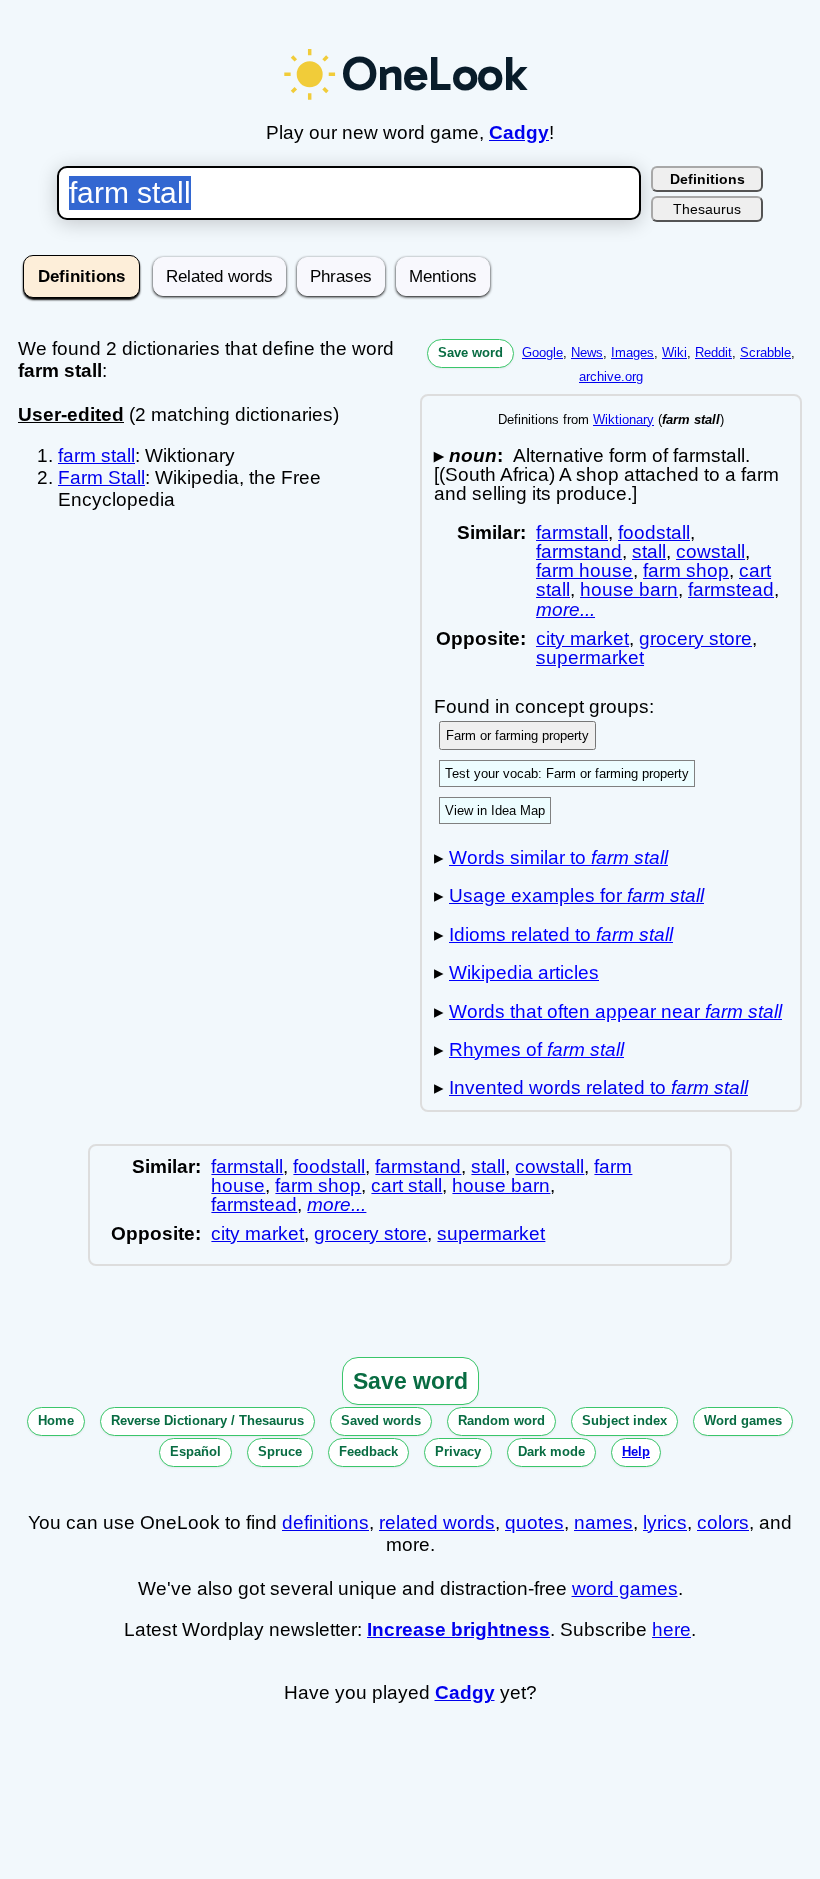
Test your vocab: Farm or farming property (567, 773)
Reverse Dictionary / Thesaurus (207, 1420)
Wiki (674, 352)
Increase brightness (458, 1629)
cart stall (406, 1185)
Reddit (713, 352)
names (603, 1522)
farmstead (731, 589)
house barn (629, 589)
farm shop (686, 570)
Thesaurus (707, 209)
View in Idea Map (495, 810)
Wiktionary (623, 419)
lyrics (665, 1522)
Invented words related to (598, 1087)
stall (649, 551)
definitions (325, 1522)
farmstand (579, 551)
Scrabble (765, 352)
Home (56, 1420)
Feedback (368, 1451)
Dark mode (551, 1451)
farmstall (572, 532)
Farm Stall (101, 477)
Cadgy (519, 132)
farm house (584, 570)
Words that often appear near (615, 1011)
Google (542, 352)
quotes (534, 1522)
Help (636, 1451)
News (587, 352)
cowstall (710, 551)
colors (723, 1522)
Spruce (280, 1451)
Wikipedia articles (524, 972)
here (671, 1629)
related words (437, 1522)
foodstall (654, 532)
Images (632, 352)
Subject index (624, 1420)
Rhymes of (536, 1049)
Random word (501, 1420)
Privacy (458, 1451)
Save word (470, 352)
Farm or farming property (517, 735)
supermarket (590, 657)
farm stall (96, 455)
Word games (743, 1420)
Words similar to (558, 857)
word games (625, 1588)
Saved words (381, 1420)
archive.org (611, 376)
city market (582, 638)
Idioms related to (561, 934)
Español (195, 1451)
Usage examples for (576, 895)
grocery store (695, 638)
